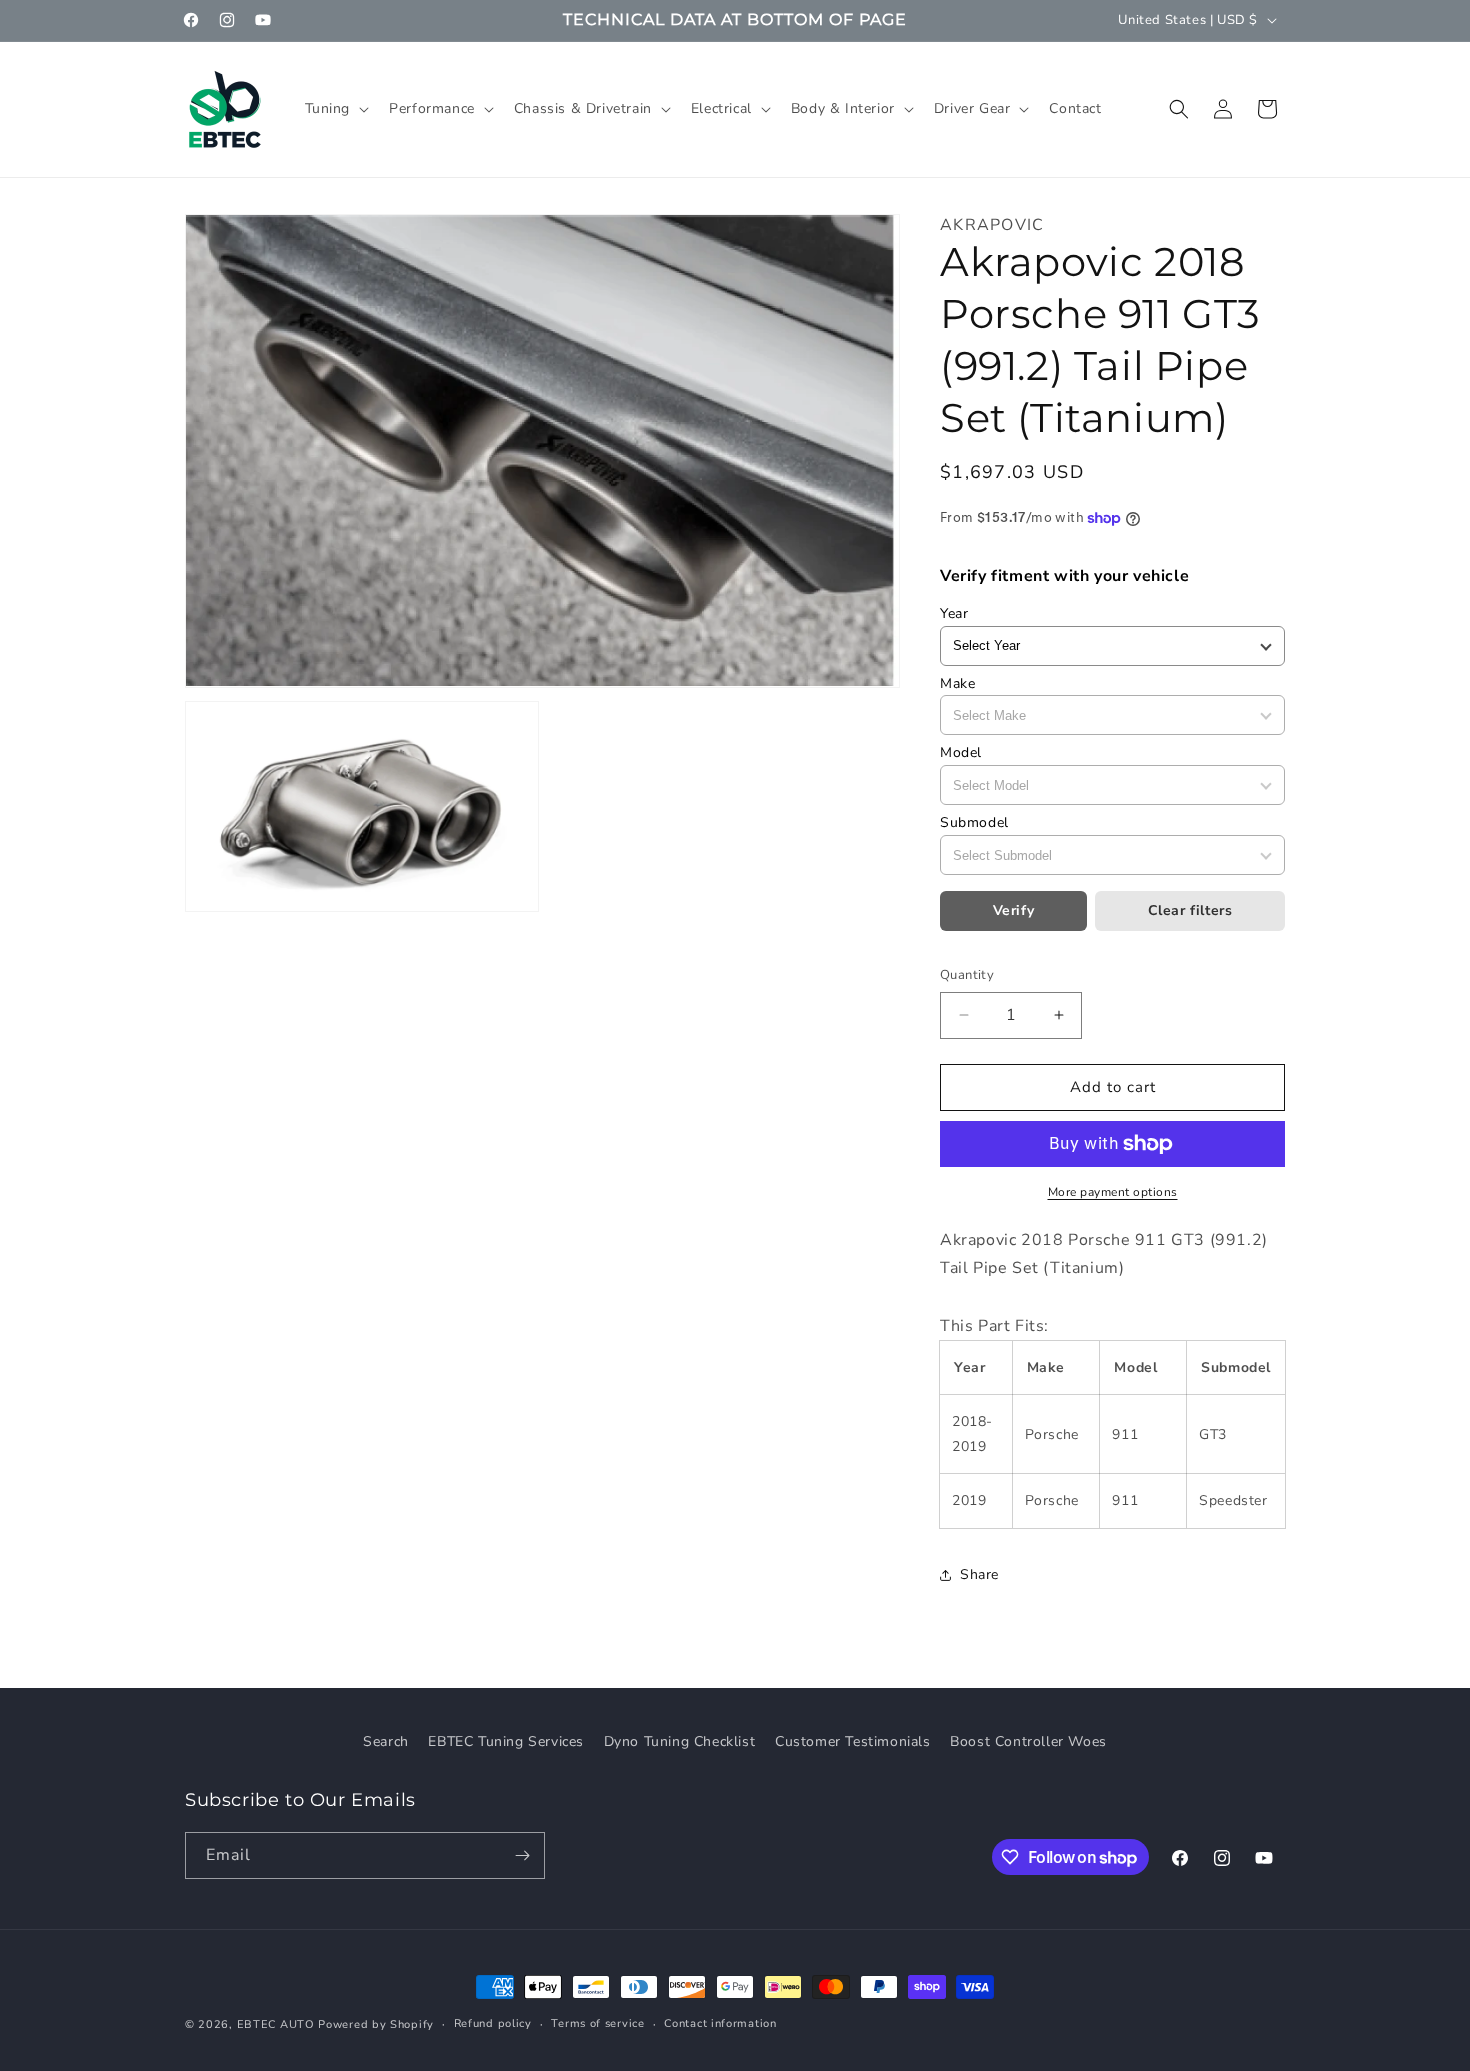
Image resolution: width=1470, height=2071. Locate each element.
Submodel (974, 822)
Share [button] (979, 1574)
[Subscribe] (522, 1855)
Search (386, 1741)
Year (954, 613)
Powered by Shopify (376, 2024)
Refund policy (493, 2023)
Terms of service (597, 2023)
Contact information (720, 2023)
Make (957, 683)
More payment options (1113, 1192)
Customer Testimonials (853, 1741)
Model (961, 752)
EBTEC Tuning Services (506, 1741)
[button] (335, 109)
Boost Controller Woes (1028, 1741)
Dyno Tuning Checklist (680, 1741)
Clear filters (1190, 910)
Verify (1014, 910)
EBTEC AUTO (276, 2024)
